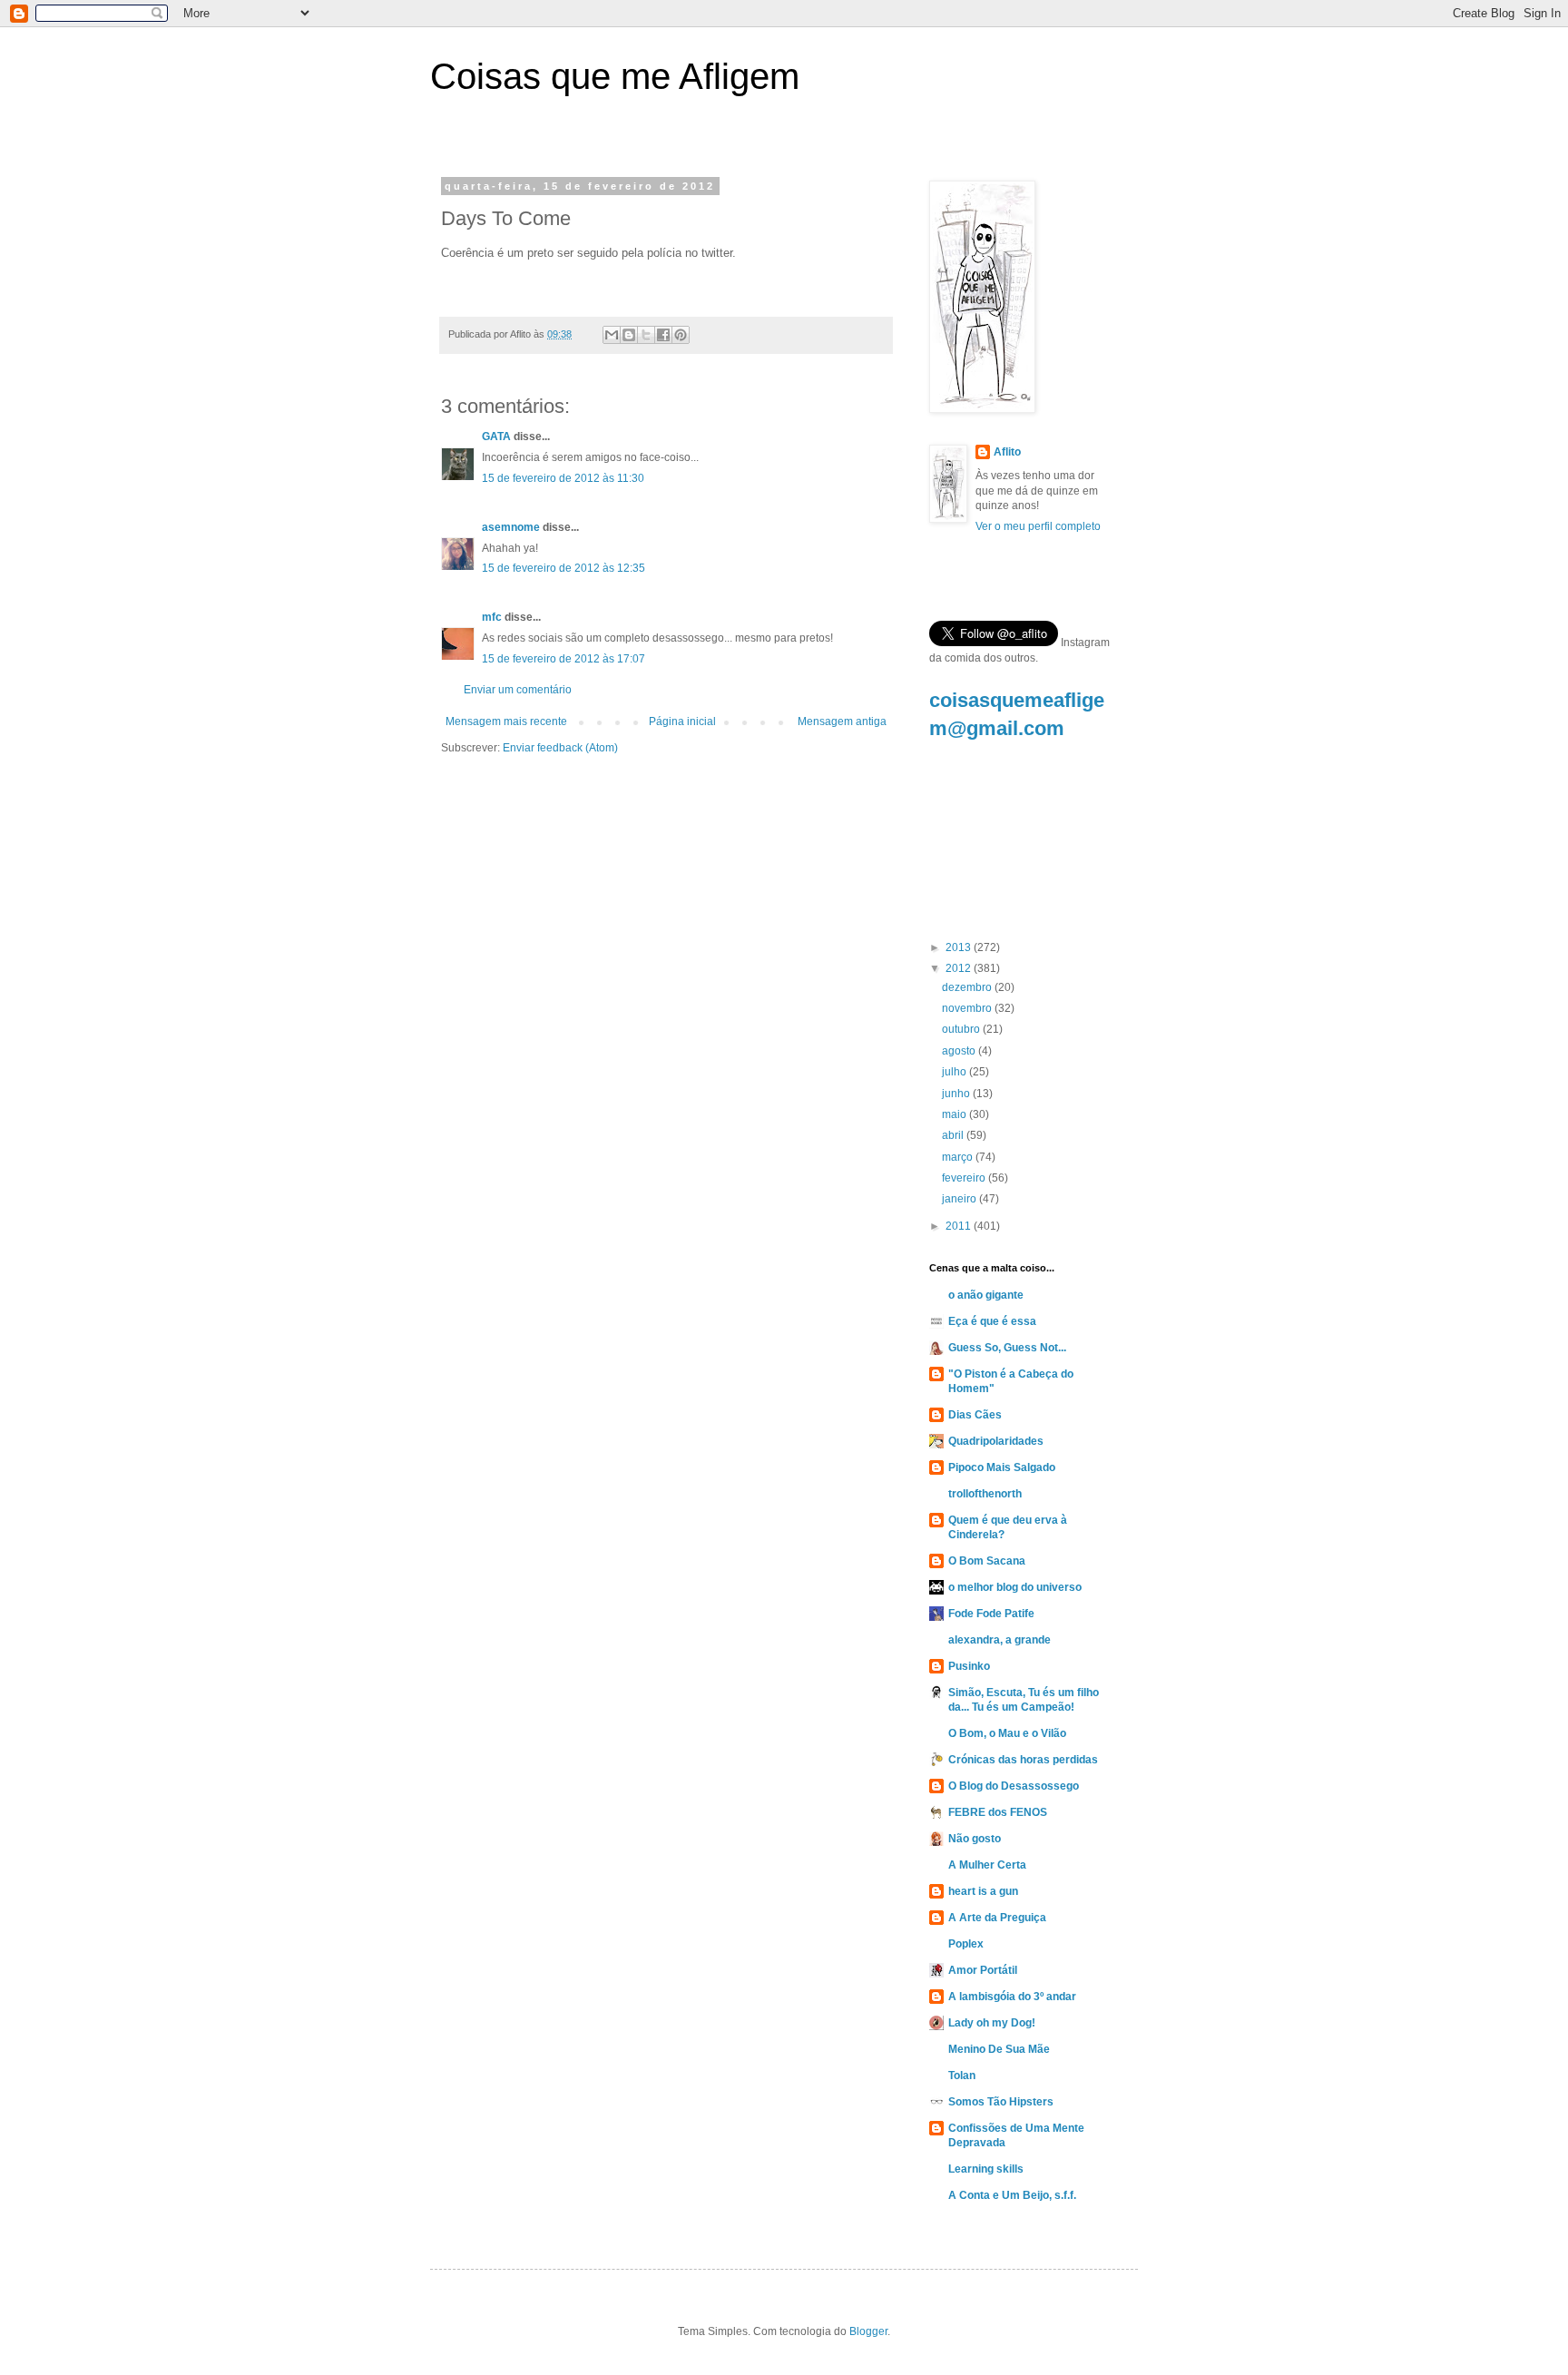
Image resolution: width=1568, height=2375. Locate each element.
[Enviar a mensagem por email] (612, 335)
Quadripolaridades (996, 1441)
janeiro (960, 1199)
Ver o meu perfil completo (1038, 526)
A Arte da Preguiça (997, 1918)
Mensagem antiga (842, 721)
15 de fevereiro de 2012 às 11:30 (563, 478)
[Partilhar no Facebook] (663, 335)
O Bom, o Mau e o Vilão (1007, 1733)
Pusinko (969, 1666)
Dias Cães (975, 1415)
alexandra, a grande (1000, 1640)
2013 (960, 947)
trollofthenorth (985, 1494)
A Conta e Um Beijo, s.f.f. (1012, 2195)
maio (955, 1114)
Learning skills (986, 2169)
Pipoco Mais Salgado (1002, 1467)
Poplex (966, 1944)
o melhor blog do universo (1015, 1587)
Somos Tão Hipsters (1001, 2102)
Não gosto (975, 1839)
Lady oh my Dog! (992, 2023)
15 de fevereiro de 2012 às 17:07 (563, 659)
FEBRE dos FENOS (998, 1812)
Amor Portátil (983, 1970)
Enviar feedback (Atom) (560, 748)
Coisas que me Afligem (615, 76)
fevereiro (965, 1178)
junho (957, 1094)
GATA (496, 437)
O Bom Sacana (987, 1561)
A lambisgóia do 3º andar (1012, 1997)
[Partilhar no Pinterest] (681, 335)
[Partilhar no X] (646, 335)
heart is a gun (983, 1891)
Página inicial (682, 721)
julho (955, 1072)
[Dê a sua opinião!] (629, 335)
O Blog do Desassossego (1014, 1786)
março (959, 1157)
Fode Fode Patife (991, 1614)
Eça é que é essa (992, 1321)
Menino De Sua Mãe (999, 2049)
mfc (492, 617)
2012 (960, 968)
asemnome (511, 527)
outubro (962, 1029)
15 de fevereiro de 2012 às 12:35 (563, 568)
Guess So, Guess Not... (1007, 1348)
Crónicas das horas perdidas (1023, 1760)
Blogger (868, 2331)
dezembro (968, 987)
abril (954, 1135)
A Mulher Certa (987, 1865)
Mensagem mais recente (506, 721)
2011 (960, 1226)
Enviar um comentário (518, 690)
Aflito (1007, 452)
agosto (960, 1051)
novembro (968, 1008)
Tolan (962, 2076)
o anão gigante (986, 1295)
